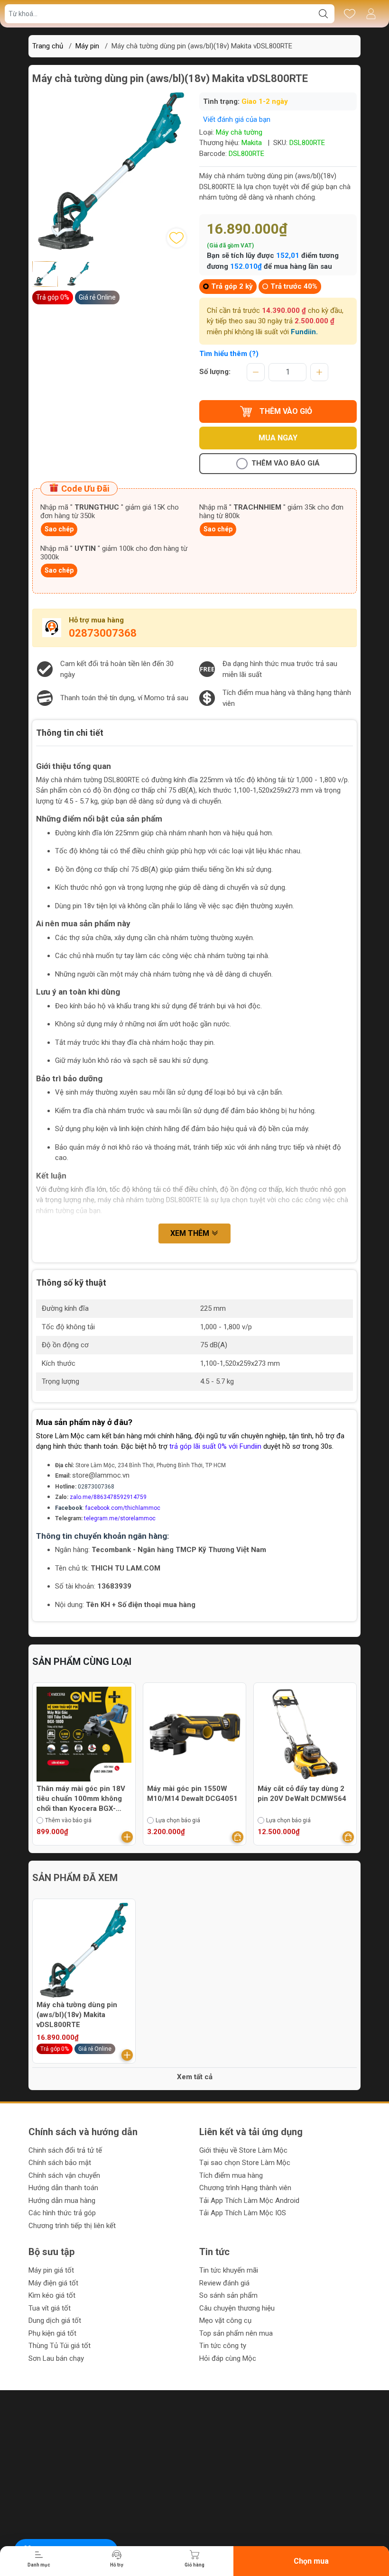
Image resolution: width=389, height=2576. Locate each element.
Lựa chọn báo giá (178, 1820)
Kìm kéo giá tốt (52, 2295)
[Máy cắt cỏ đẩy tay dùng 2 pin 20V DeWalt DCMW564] (305, 1734)
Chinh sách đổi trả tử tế (65, 2150)
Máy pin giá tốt (51, 2270)
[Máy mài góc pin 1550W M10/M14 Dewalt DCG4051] (194, 1734)
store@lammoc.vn (101, 1475)
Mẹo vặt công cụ (225, 2320)
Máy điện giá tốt (53, 2283)
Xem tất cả (195, 2077)
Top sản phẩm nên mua (236, 2333)
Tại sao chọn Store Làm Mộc (245, 2163)
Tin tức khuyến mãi (229, 2270)
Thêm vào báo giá (286, 463)
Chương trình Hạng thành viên (245, 2188)
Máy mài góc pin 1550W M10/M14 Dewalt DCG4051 (192, 1794)
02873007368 (103, 633)
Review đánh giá (224, 2283)
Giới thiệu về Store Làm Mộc (243, 2150)
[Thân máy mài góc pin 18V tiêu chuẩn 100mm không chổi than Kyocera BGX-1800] (84, 1734)
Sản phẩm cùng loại (82, 1662)
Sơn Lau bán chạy (56, 2358)
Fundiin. (304, 332)
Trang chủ (48, 46)
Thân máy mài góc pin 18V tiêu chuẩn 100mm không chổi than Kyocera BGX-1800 (81, 1799)
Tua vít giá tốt (50, 2308)
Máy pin (87, 46)
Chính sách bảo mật (60, 2163)
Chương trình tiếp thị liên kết (72, 2226)
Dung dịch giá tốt (55, 2320)
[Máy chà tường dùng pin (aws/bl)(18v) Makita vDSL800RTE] (84, 1950)
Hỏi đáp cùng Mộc (228, 2358)
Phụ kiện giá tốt (52, 2333)
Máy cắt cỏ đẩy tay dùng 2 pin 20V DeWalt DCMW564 (302, 1794)
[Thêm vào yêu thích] (176, 238)
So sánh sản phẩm (228, 2295)
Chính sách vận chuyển (64, 2175)
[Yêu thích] (349, 14)
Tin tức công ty (223, 2346)
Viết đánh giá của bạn (237, 119)
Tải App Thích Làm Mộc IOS (243, 2213)
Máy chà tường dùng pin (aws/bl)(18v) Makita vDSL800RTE (77, 2015)
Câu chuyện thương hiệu (237, 2308)
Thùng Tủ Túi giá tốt (60, 2346)
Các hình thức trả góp (62, 2213)
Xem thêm (191, 1233)
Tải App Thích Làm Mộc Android (249, 2201)
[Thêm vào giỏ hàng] (127, 1837)
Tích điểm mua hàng (231, 2175)
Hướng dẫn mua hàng (62, 2201)
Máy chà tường (239, 132)
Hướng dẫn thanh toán (63, 2188)
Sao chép (59, 529)
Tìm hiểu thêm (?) (229, 354)
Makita (252, 143)
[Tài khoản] (371, 14)
